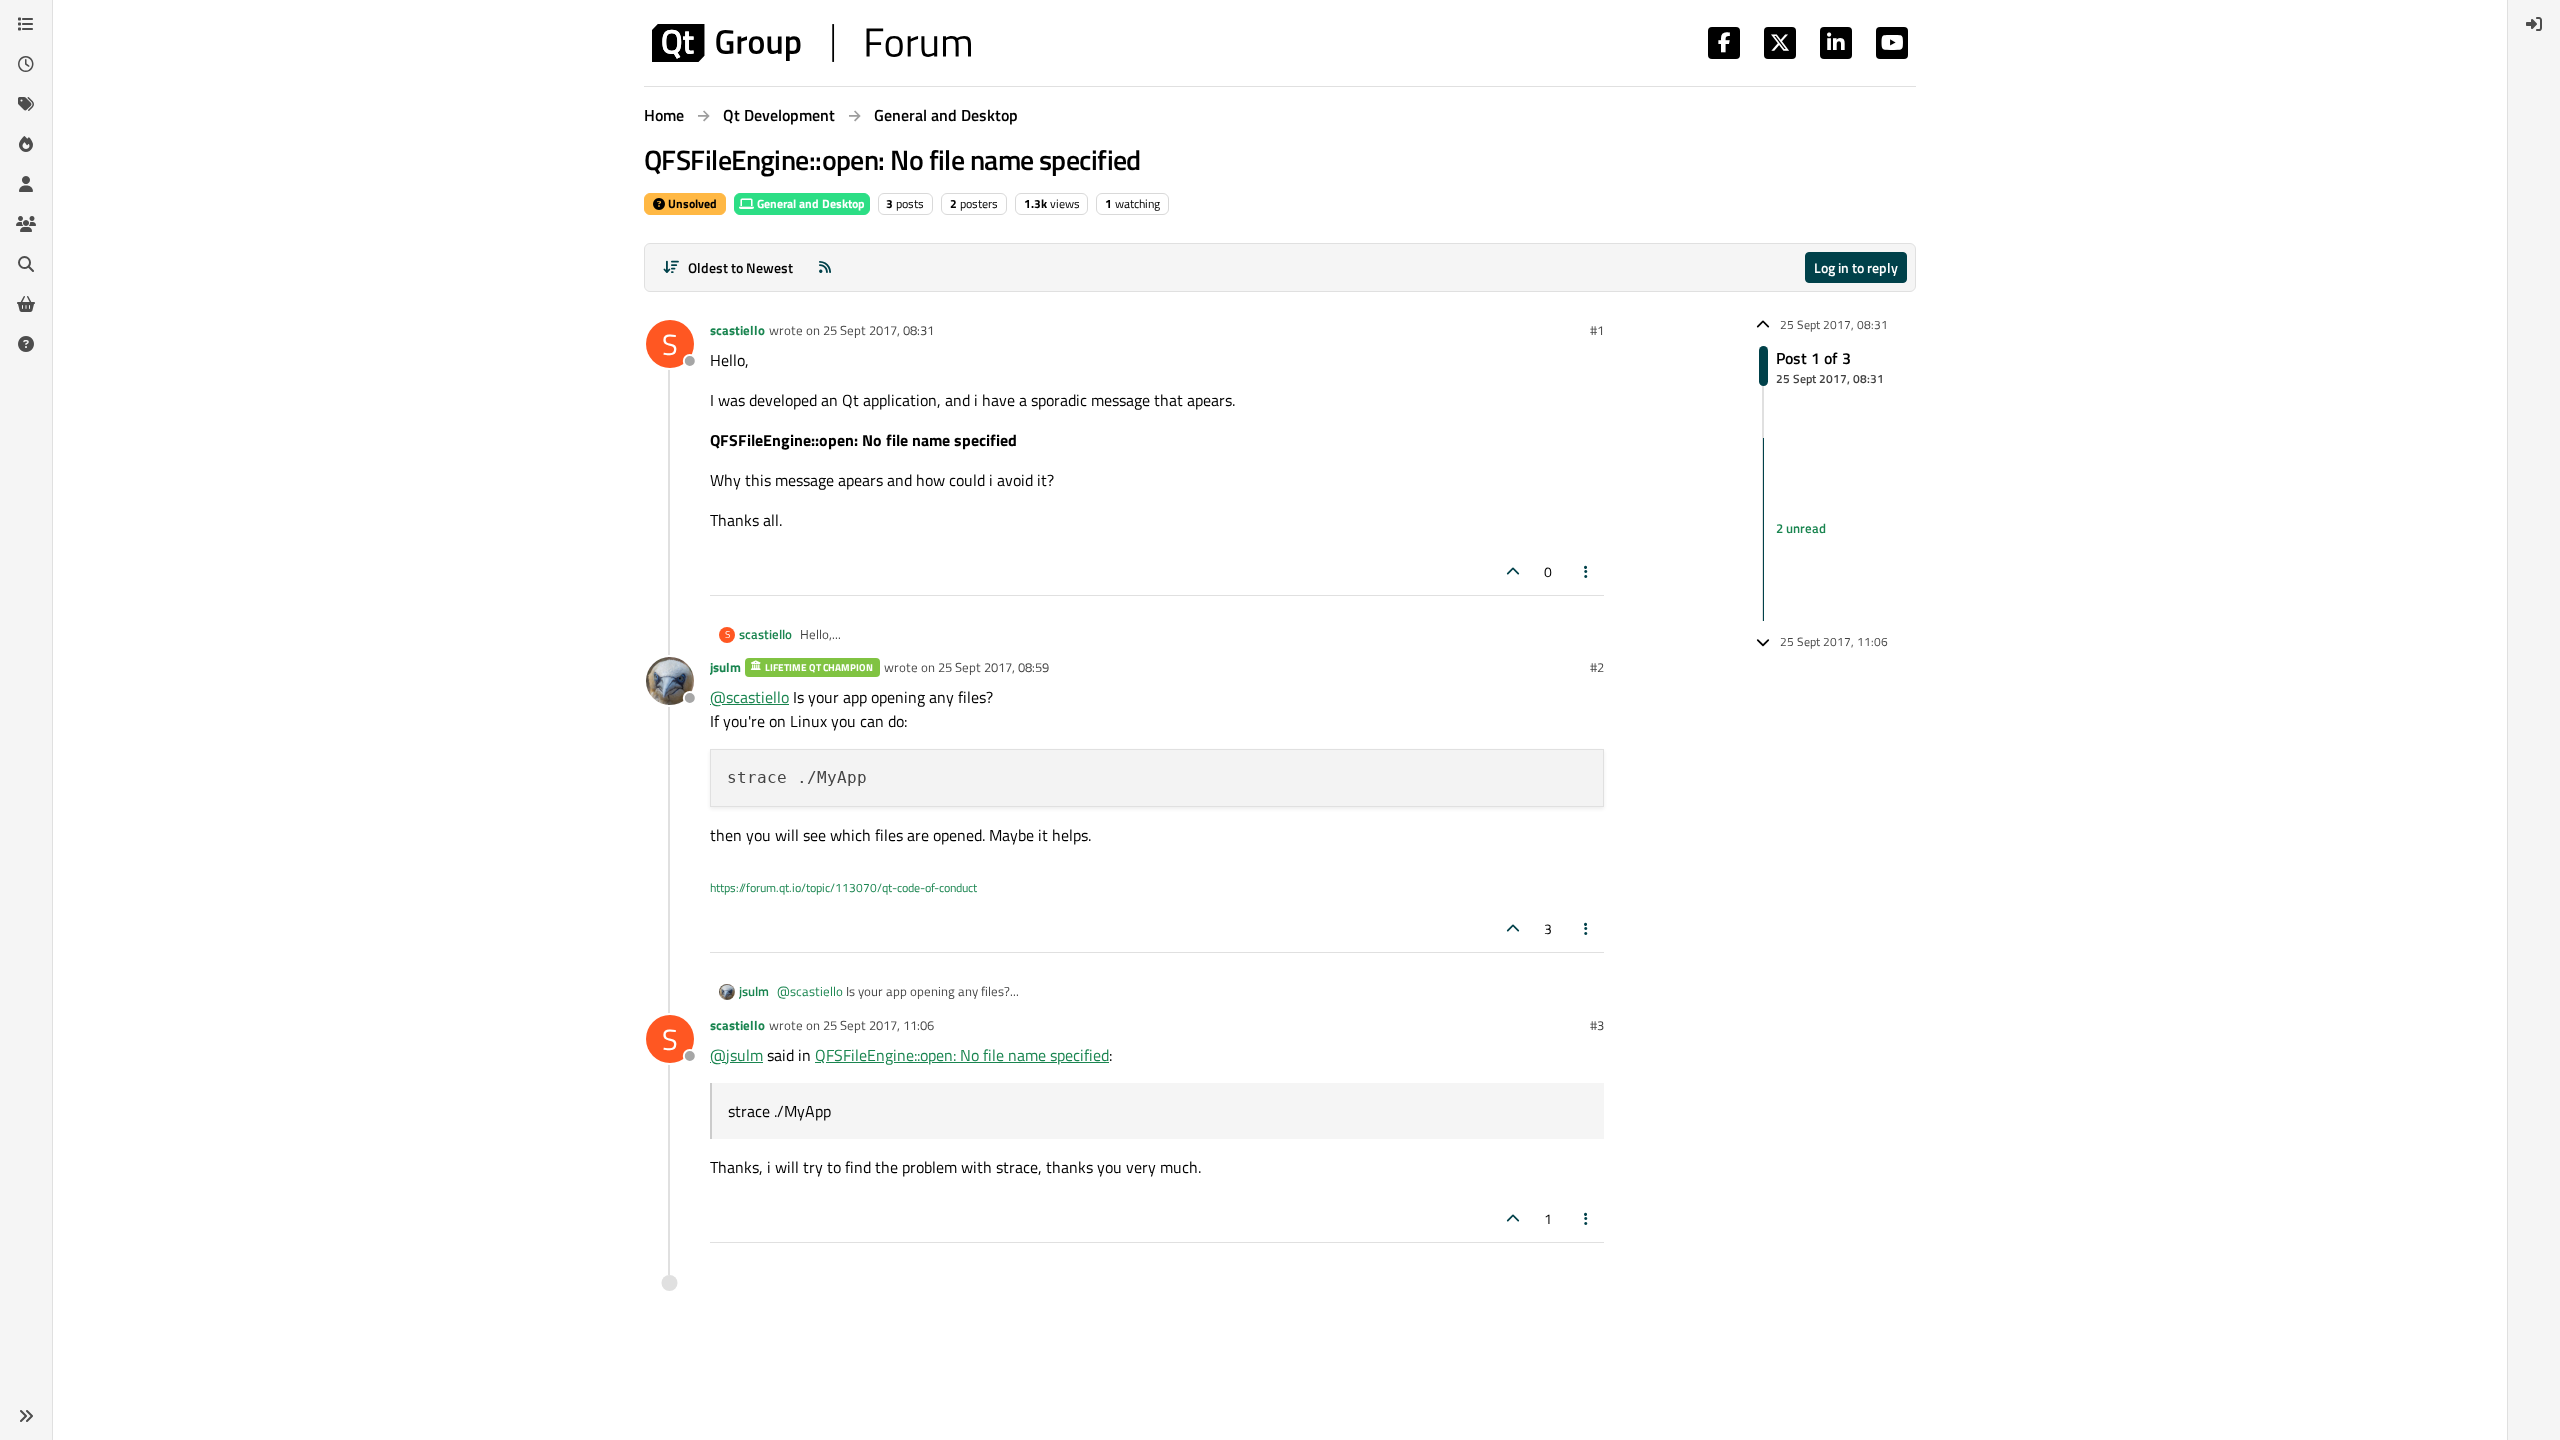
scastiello (737, 330)
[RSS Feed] (825, 267)
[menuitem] (2534, 24)
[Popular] (26, 144)
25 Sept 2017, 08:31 (878, 330)
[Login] (2534, 24)
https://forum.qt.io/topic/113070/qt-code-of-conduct (843, 887)
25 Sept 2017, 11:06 (878, 1025)
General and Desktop (809, 203)
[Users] (26, 184)
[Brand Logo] (811, 43)
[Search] (26, 264)
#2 (1597, 667)
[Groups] (26, 224)
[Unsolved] (26, 344)
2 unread (1801, 529)
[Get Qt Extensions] (26, 304)
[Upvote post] (1513, 571)
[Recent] (26, 64)
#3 (1597, 1025)
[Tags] (26, 104)
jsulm (725, 667)
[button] (26, 1416)
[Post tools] (1587, 571)
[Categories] (26, 24)
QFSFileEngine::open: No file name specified (962, 1055)
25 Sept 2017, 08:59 (993, 667)
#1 (1597, 330)
